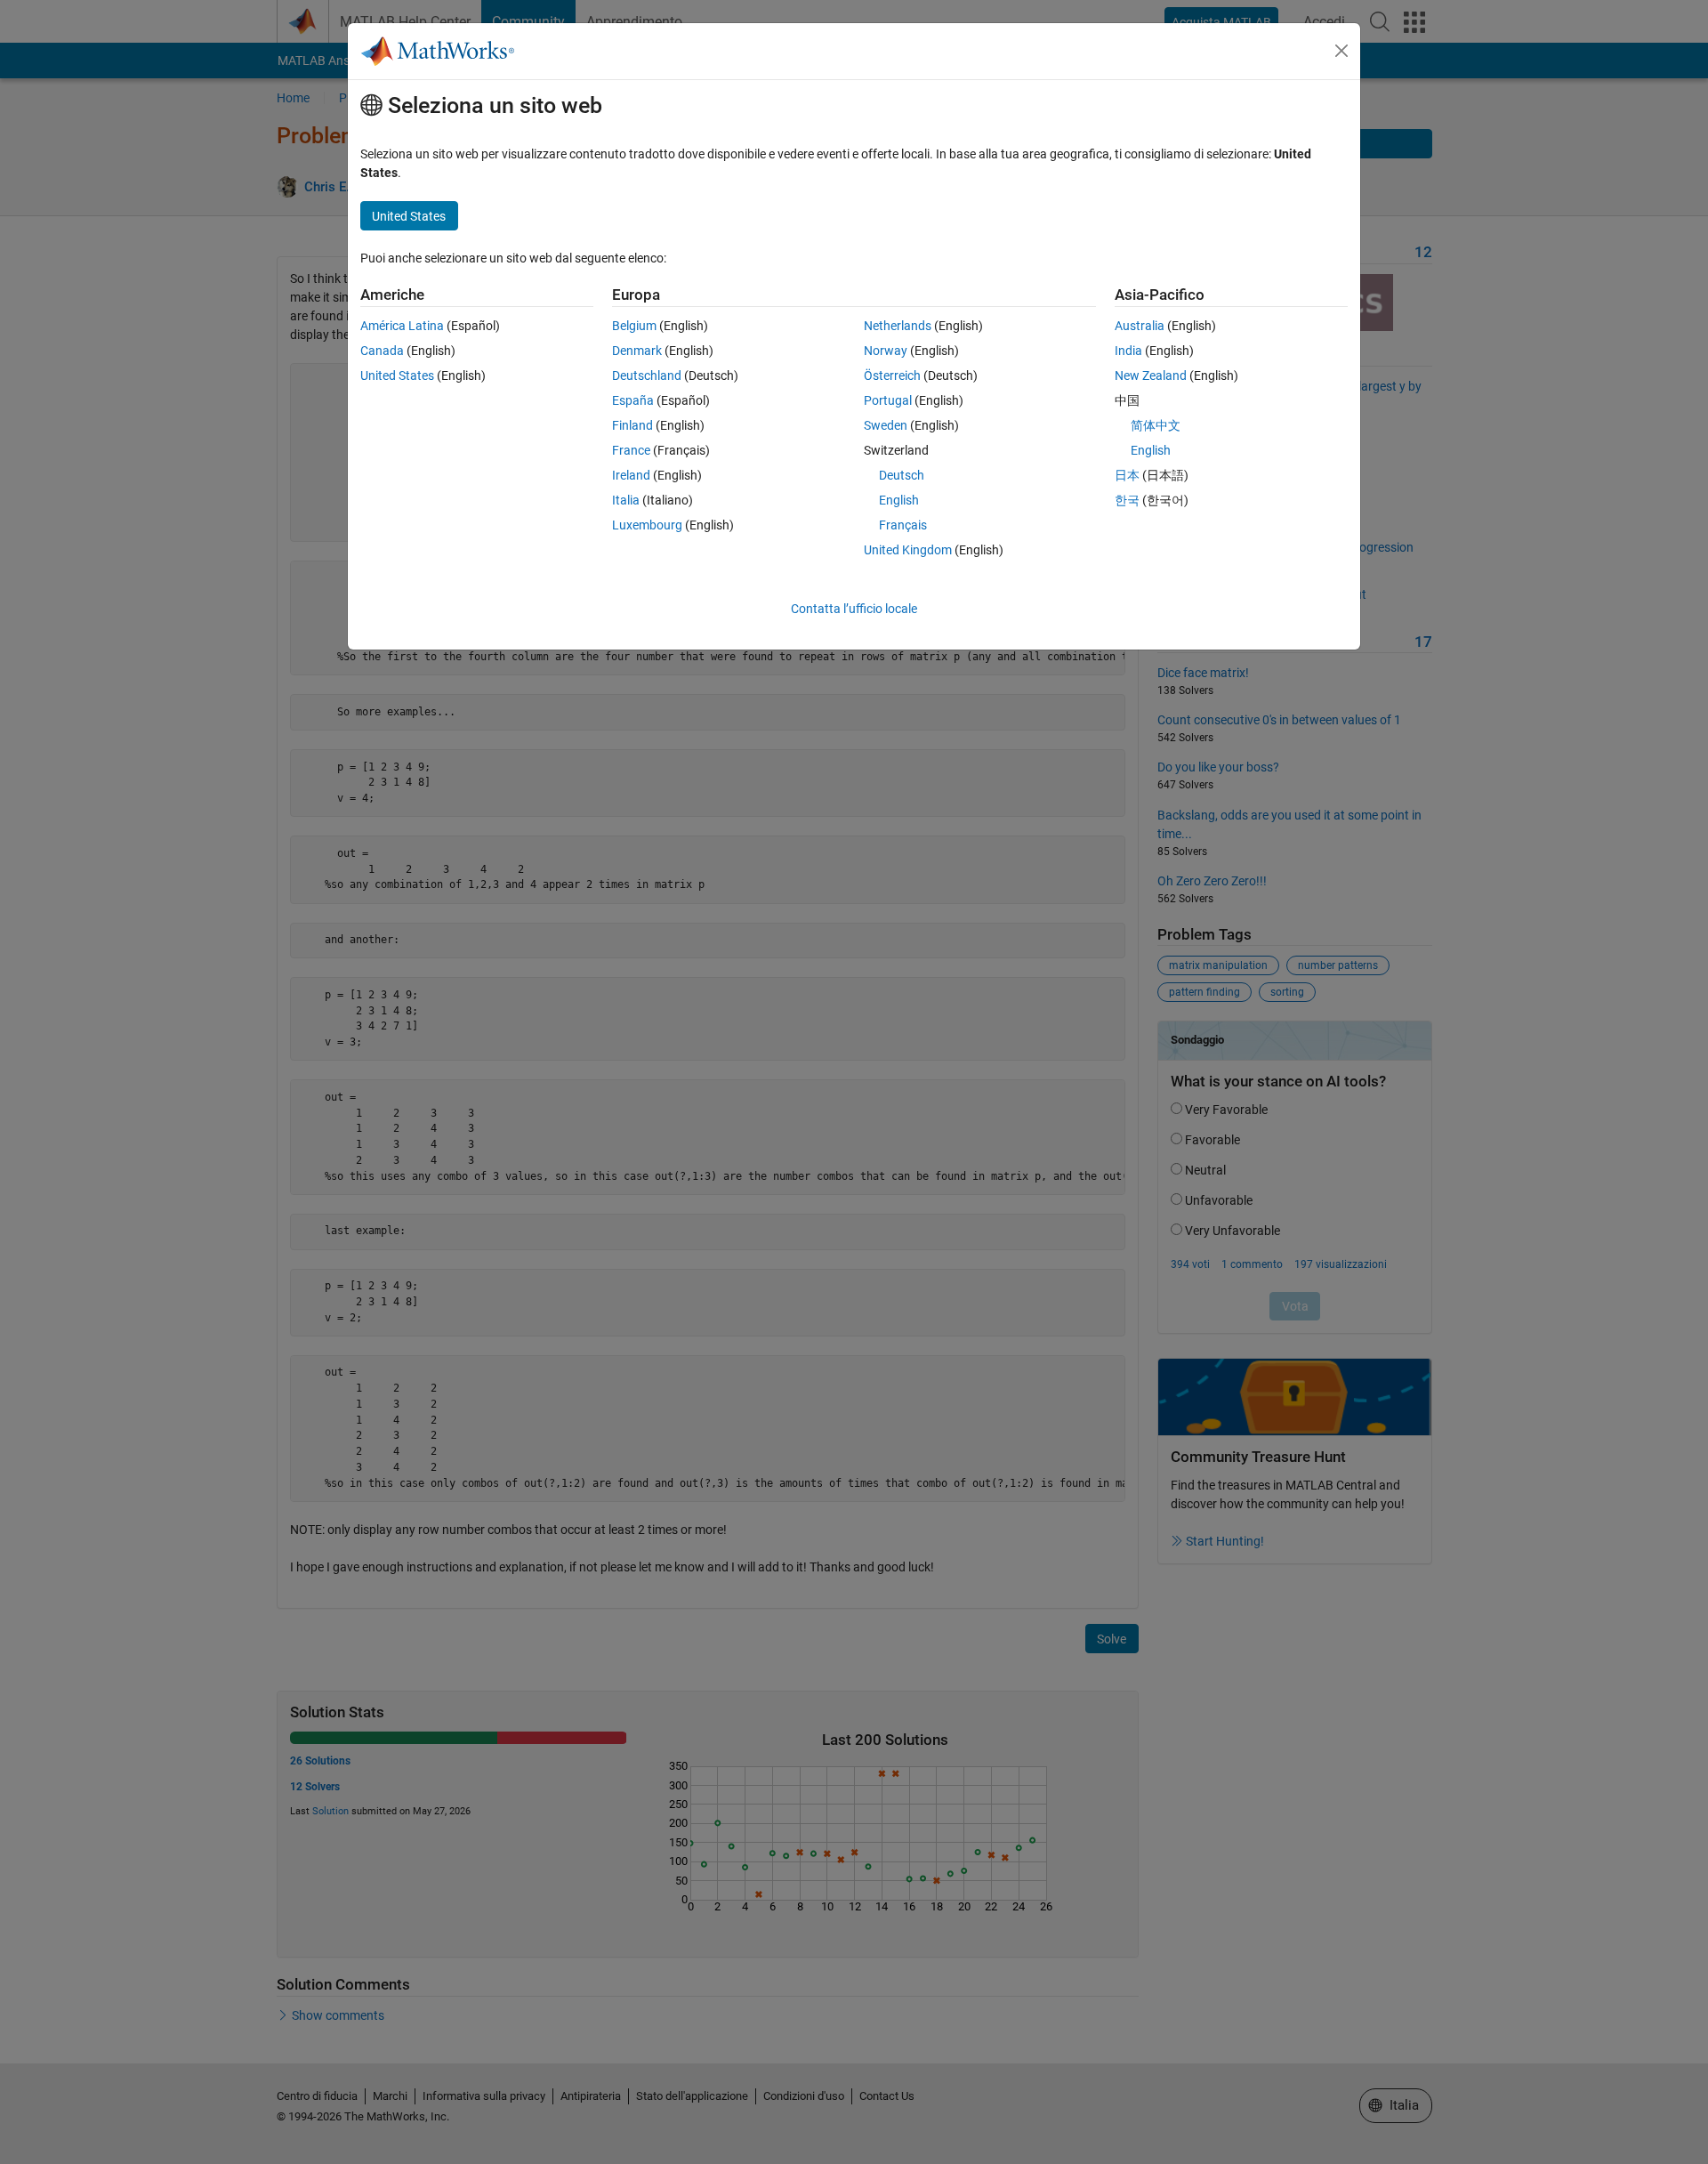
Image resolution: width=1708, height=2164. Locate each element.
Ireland (631, 475)
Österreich (892, 375)
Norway (886, 351)
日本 (1127, 475)
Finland (632, 425)
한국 (1127, 500)
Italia (626, 500)
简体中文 (1156, 425)
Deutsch (902, 475)
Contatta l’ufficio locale (854, 609)
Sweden (886, 425)
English (899, 500)
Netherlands (898, 326)
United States (397, 375)
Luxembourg (647, 525)
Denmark (637, 351)
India (1128, 351)
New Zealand (1151, 375)
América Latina (402, 326)
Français (903, 525)
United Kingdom (908, 550)
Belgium (634, 326)
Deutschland (647, 375)
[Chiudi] (1341, 51)
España (633, 400)
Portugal (888, 400)
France (631, 450)
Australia (1140, 326)
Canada (382, 351)
